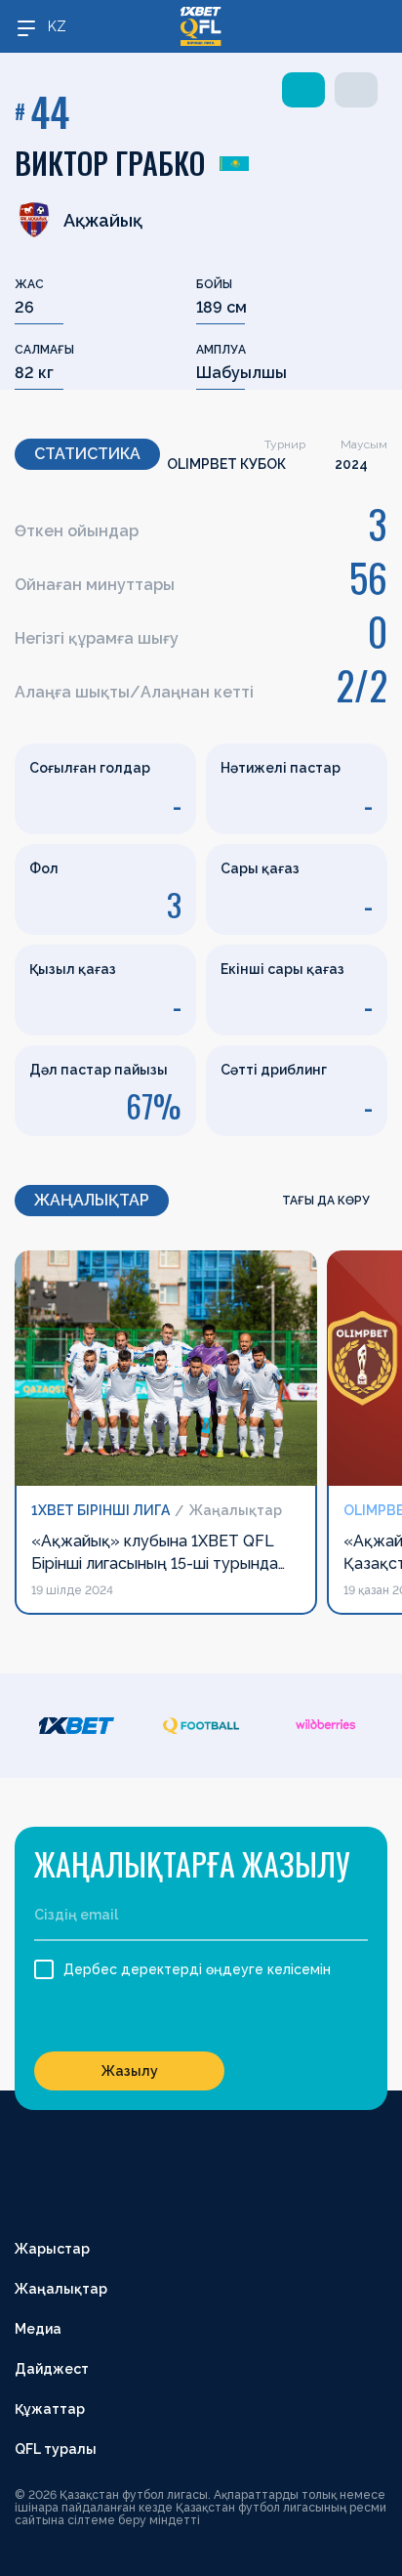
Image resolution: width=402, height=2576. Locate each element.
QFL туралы (56, 2449)
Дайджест (52, 2369)
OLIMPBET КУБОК (226, 464)
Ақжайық (103, 220)
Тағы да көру (327, 1201)
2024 (351, 464)
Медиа (38, 2329)
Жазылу (130, 2071)
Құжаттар (50, 2409)
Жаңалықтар (61, 2289)
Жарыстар (52, 2249)
